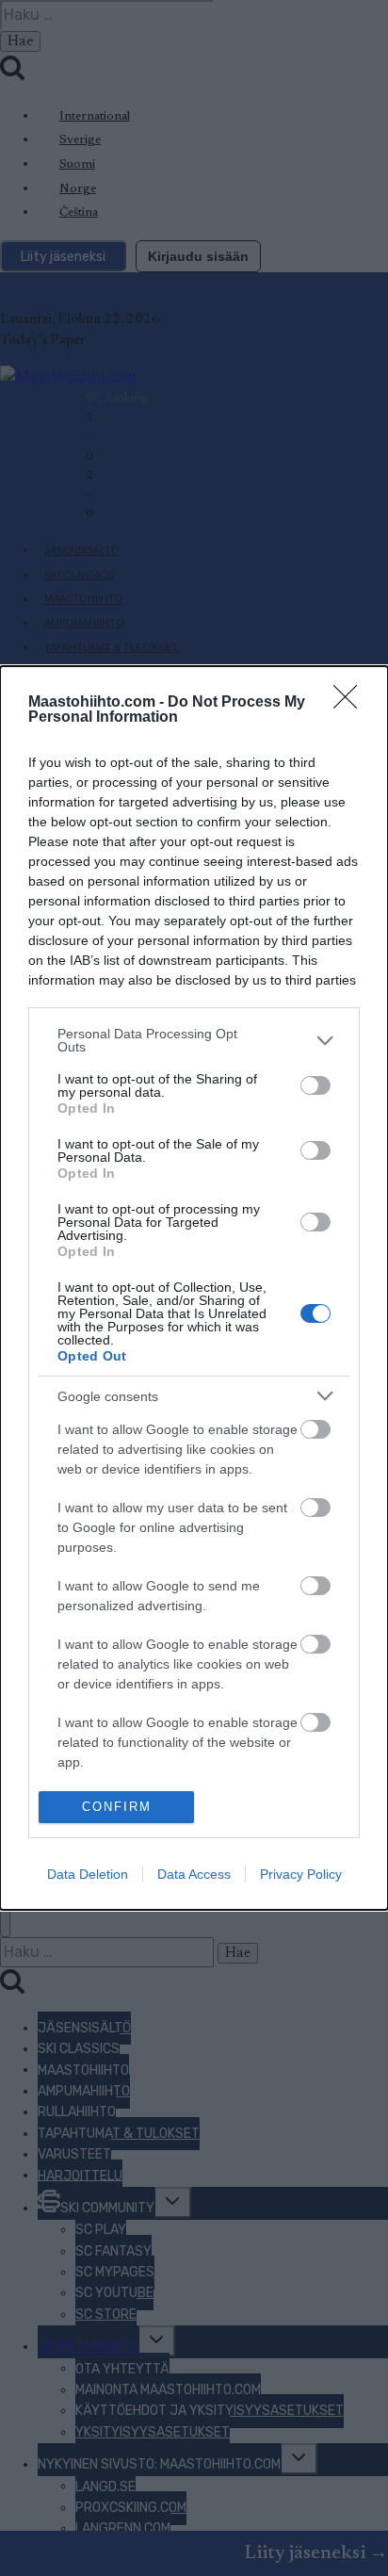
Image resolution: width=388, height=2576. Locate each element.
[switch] (315, 1085)
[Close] (351, 703)
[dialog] (194, 1288)
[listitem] (194, 1040)
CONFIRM (117, 1807)
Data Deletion (88, 1874)
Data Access (194, 1874)
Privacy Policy (301, 1874)
